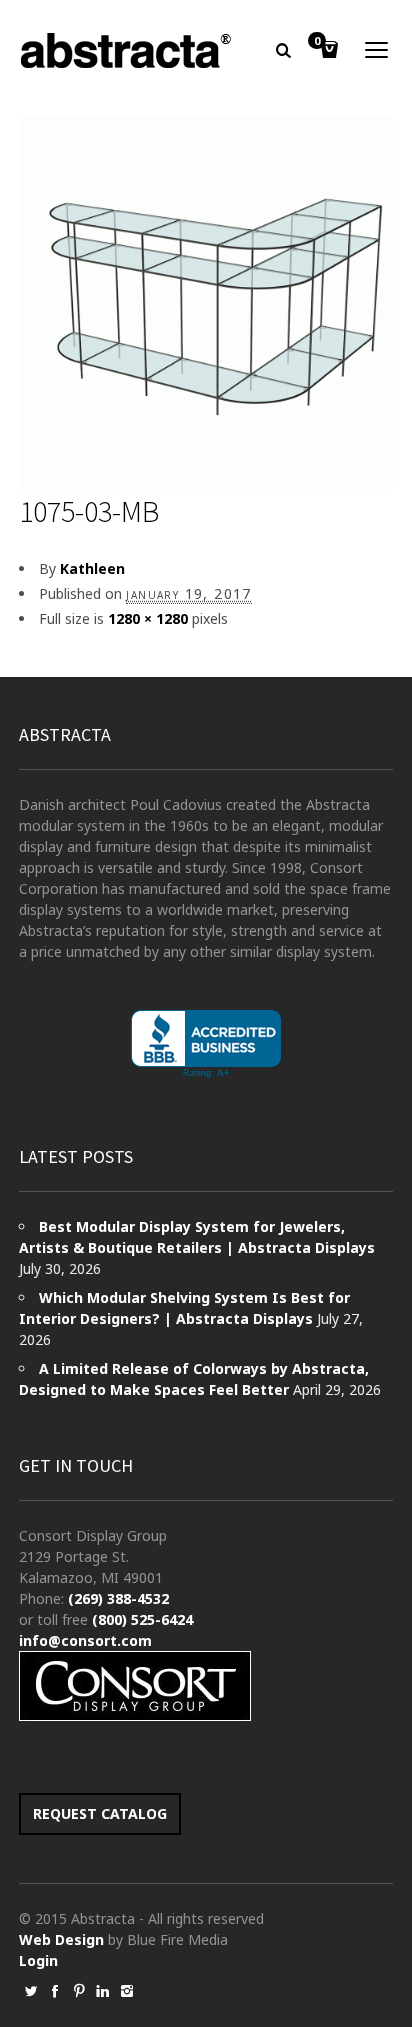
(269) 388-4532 (118, 1598)
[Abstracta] (127, 50)
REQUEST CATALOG (100, 1813)
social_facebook (55, 1991)
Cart (317, 42)
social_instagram (127, 1991)
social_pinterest (79, 1991)
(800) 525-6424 (142, 1619)
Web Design (61, 1939)
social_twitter (31, 1991)
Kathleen (92, 568)
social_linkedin (103, 1991)
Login (38, 1960)
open (377, 50)
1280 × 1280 (148, 618)
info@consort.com (85, 1640)
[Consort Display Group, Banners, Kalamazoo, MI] (206, 1044)
